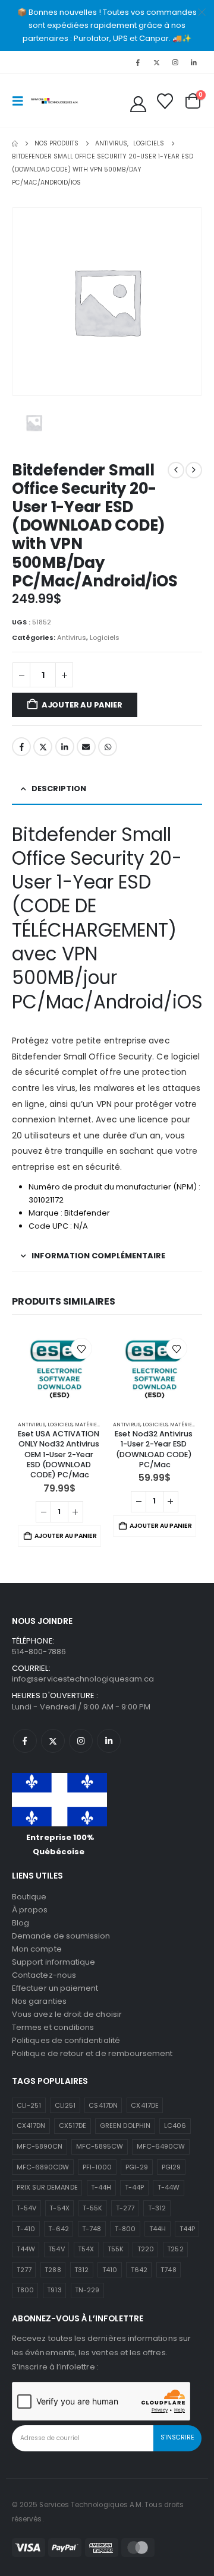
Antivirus (72, 637)
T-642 (58, 2229)
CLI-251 (29, 2105)
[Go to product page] (59, 1371)
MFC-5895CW (100, 2146)
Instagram (81, 1741)
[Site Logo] (55, 101)
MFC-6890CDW (43, 2167)
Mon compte (37, 1949)
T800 (25, 2290)
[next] (194, 470)
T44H (158, 2229)
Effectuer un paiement (55, 1988)
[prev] (176, 470)
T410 (110, 2270)
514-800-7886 (39, 1652)
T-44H (101, 2187)
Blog (21, 1923)
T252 (175, 2249)
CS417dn (103, 2105)
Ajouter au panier (82, 705)
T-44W (169, 2187)
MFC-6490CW (161, 2146)
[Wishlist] (165, 101)
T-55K (92, 2208)
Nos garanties (39, 2001)
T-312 (157, 2208)
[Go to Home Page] (15, 144)
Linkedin (109, 1741)
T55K (116, 2249)
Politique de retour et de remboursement (92, 2053)
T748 (168, 2270)
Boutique (29, 1897)
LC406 (175, 2125)
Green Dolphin (125, 2125)
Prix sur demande (47, 2187)
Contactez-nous (44, 1975)
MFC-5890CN (40, 2146)
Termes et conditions (53, 2027)
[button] (21, 101)
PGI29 (171, 2167)
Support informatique (53, 1962)
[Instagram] (175, 62)
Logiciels (105, 637)
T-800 (125, 2229)
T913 (54, 2290)
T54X (86, 2249)
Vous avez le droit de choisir (67, 2014)
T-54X (59, 2208)
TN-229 (87, 2290)
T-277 (125, 2208)
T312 (81, 2270)
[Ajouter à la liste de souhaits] (81, 1349)
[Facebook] (138, 62)
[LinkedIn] (194, 62)
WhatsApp (108, 747)
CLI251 (65, 2105)
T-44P (134, 2187)
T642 (139, 2270)
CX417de (144, 2105)
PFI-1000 (97, 2167)
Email (86, 747)
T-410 (26, 2229)
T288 (53, 2270)
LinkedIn (65, 747)
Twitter (43, 747)
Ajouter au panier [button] (66, 1536)
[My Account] (139, 104)
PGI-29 (137, 2167)
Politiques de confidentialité (66, 2040)
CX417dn (31, 2125)
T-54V (26, 2208)
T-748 (92, 2229)
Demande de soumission (61, 1936)
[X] (156, 62)
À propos (30, 1910)
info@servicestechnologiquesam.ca (83, 1679)
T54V (56, 2249)
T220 (146, 2249)
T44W (26, 2249)
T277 (24, 2270)
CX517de (73, 2125)
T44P (187, 2229)
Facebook (21, 747)
